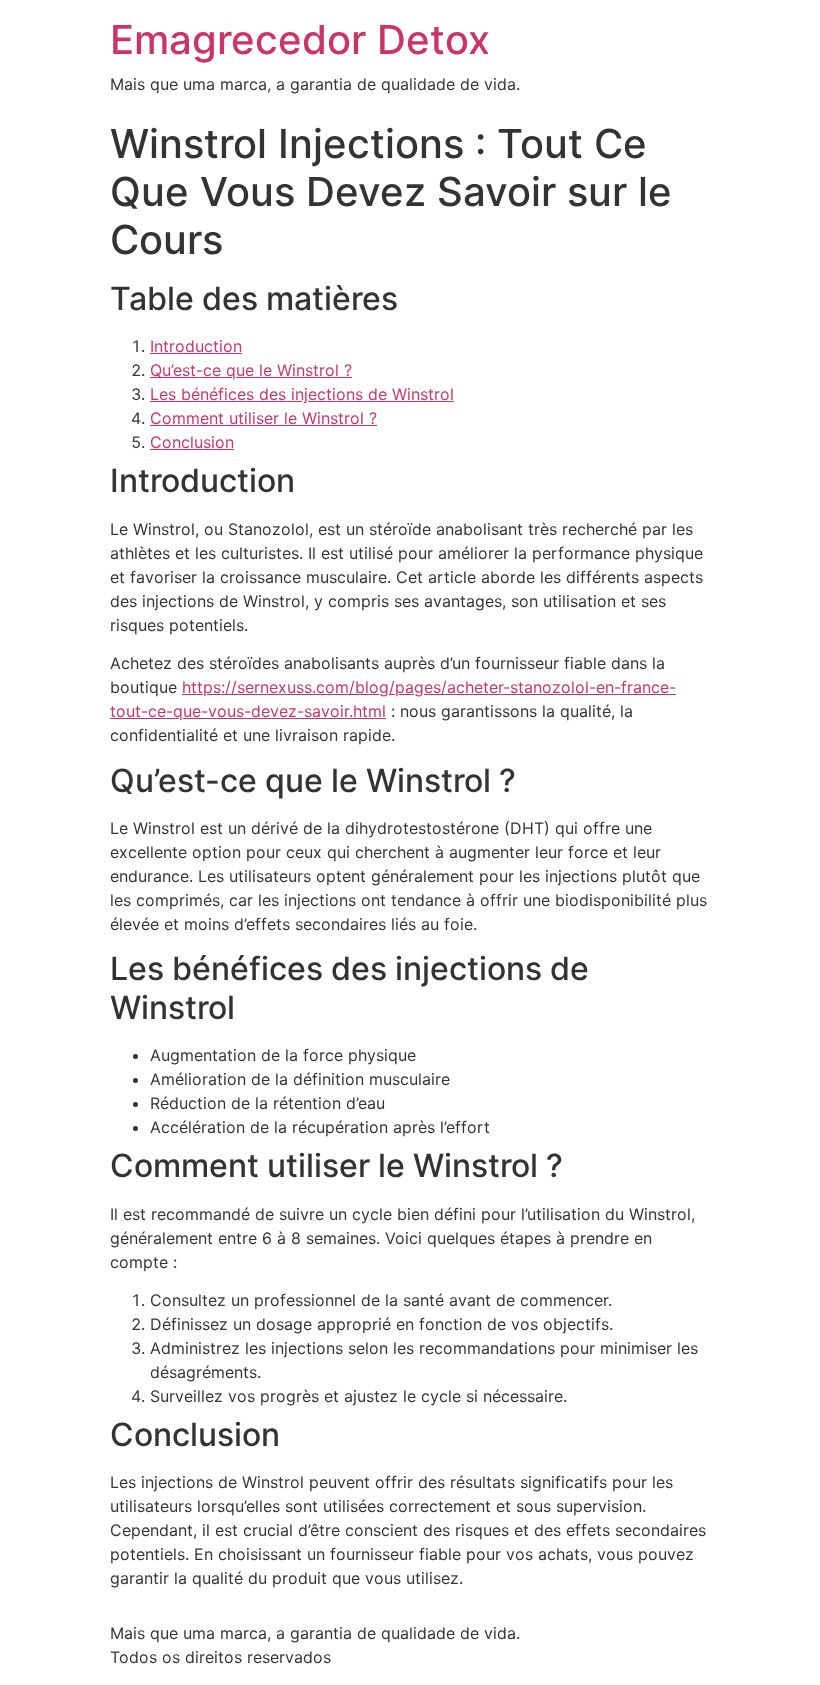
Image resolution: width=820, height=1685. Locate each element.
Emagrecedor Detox (300, 39)
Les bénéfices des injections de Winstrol (302, 394)
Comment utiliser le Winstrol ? (263, 418)
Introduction (196, 346)
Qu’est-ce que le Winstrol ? (251, 370)
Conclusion (192, 442)
